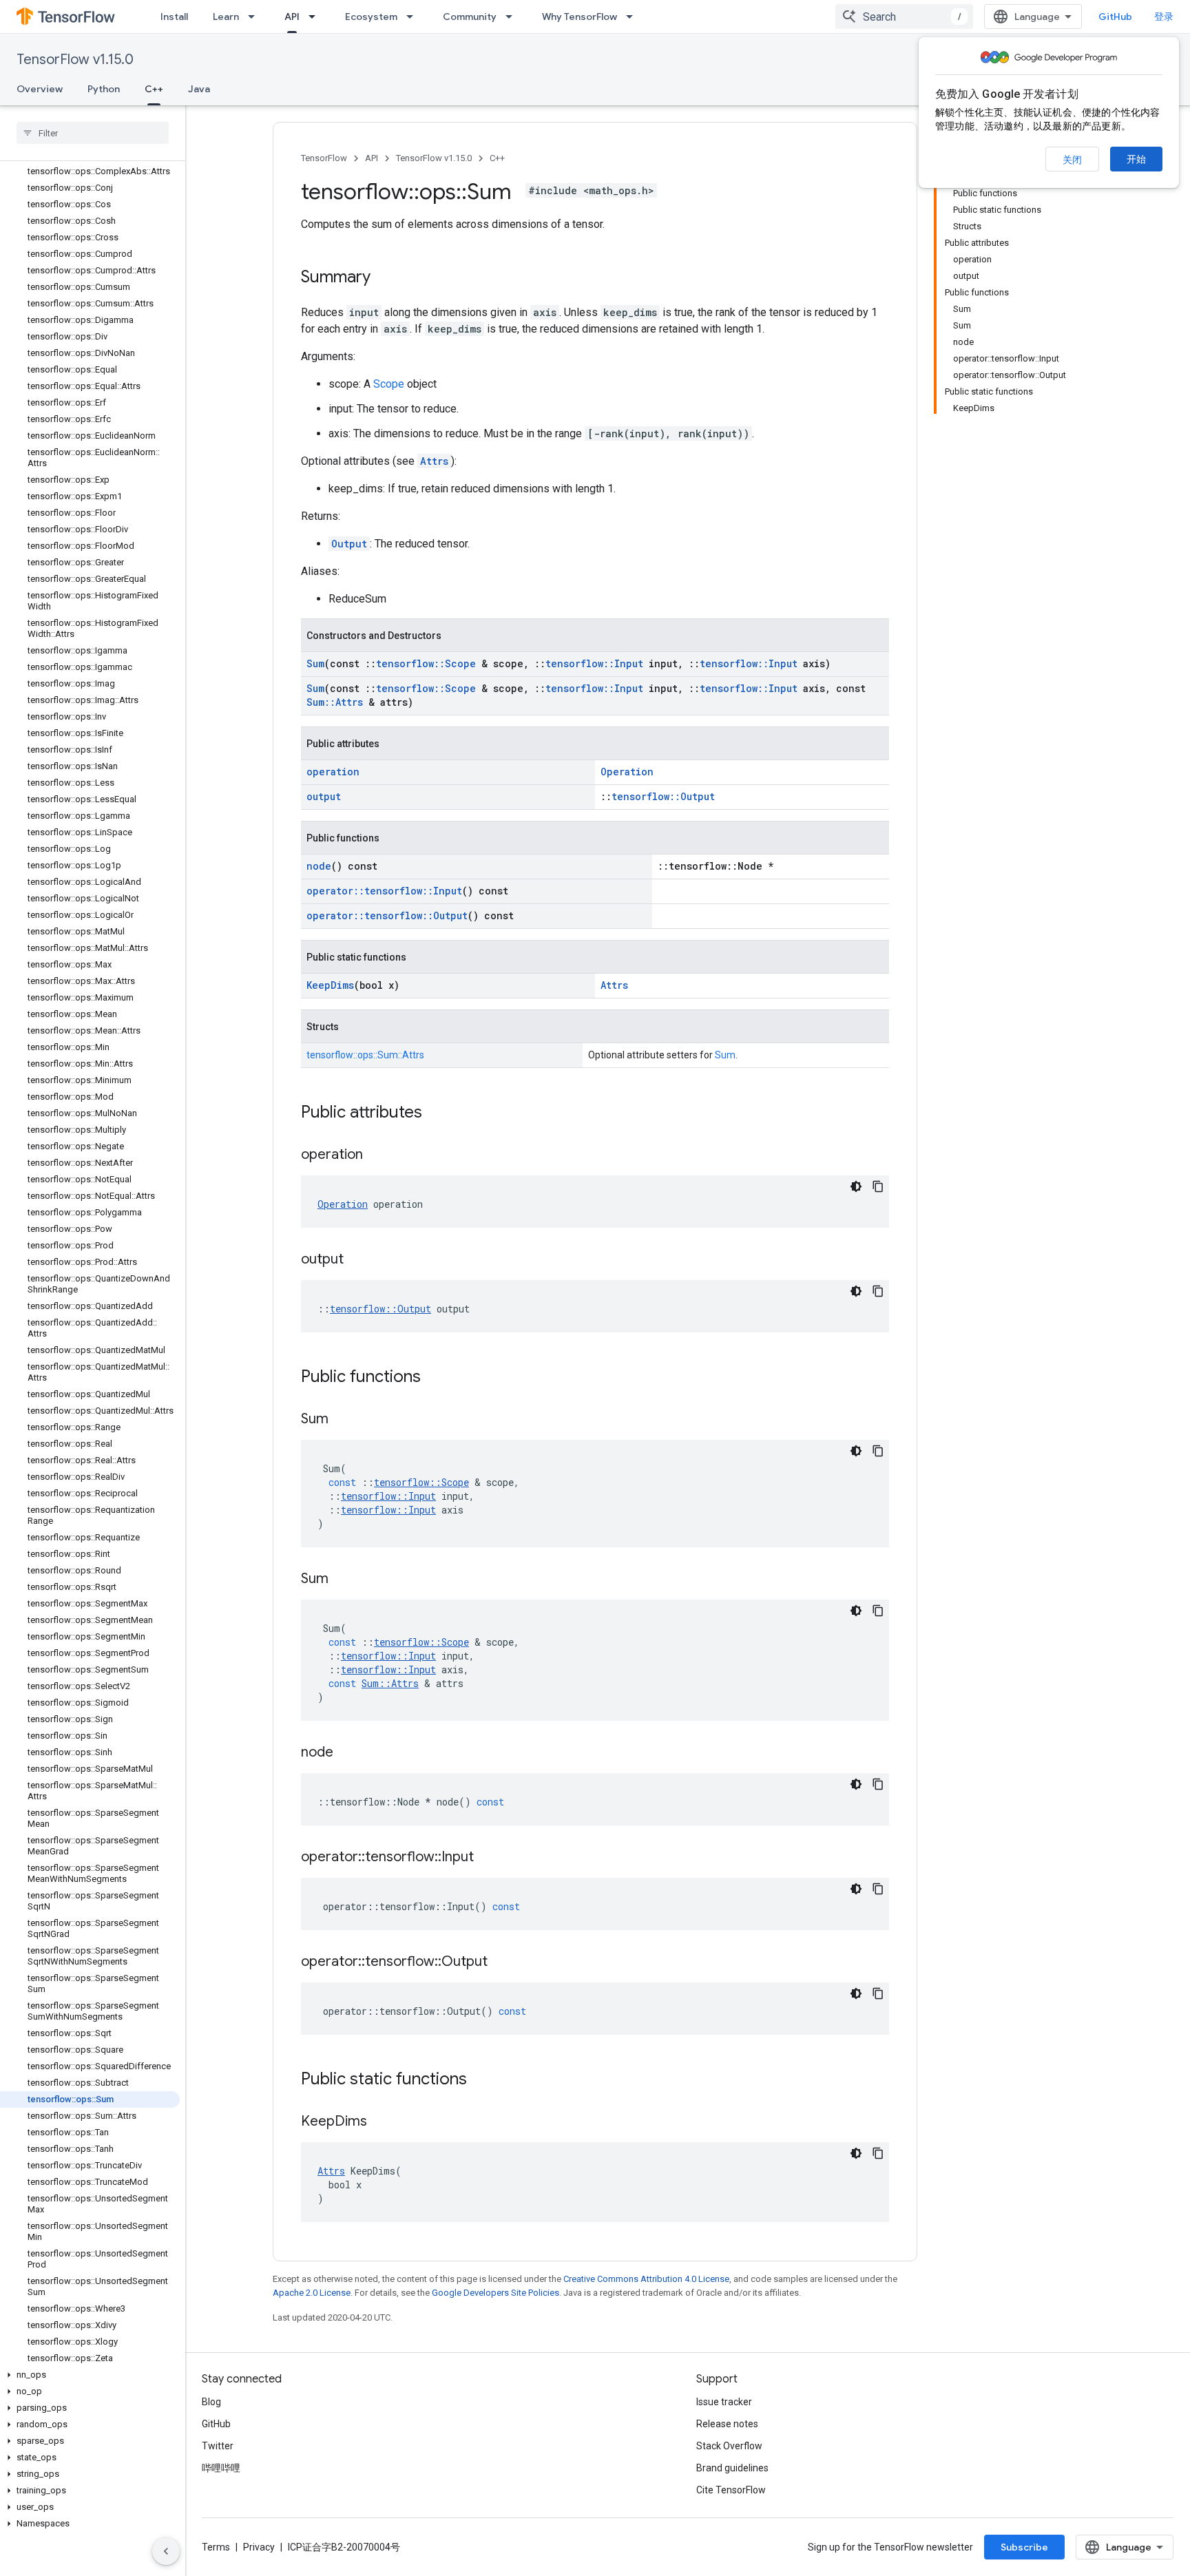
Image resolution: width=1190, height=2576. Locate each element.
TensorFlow (324, 158)
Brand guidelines (732, 2468)
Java (199, 89)
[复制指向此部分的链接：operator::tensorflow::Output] (501, 1962)
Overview (40, 89)
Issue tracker (724, 2402)
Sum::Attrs (335, 702)
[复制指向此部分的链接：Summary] (384, 278)
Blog (211, 2402)
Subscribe (1024, 2547)
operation (333, 772)
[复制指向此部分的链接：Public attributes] (436, 1113)
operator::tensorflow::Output (387, 915)
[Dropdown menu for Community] (513, 17)
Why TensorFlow (580, 17)
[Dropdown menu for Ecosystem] (414, 17)
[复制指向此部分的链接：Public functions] (435, 1378)
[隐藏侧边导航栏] (166, 2551)
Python (104, 89)
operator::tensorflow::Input (384, 891)
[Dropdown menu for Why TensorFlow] (634, 17)
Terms (216, 2547)
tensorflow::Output (663, 796)
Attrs (434, 461)
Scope (389, 384)
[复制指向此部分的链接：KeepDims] (381, 2122)
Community (470, 17)
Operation (627, 772)
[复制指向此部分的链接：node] (347, 1753)
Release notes (727, 2424)
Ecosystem (371, 17)
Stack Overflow (729, 2446)
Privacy (259, 2547)
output (324, 796)
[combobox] (904, 17)
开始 (1136, 159)
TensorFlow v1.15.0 (75, 60)
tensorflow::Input (594, 663)
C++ (154, 89)
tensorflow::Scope (426, 663)
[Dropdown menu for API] (316, 17)
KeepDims (330, 985)
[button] (90, 2375)
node (319, 866)
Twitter (218, 2446)
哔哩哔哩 (221, 2468)
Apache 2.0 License (312, 2293)
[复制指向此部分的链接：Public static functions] (481, 2080)
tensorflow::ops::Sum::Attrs (365, 1055)
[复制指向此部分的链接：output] (357, 1260)
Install (174, 17)
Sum (315, 663)
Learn (226, 17)
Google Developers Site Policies (495, 2293)
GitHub (1115, 17)
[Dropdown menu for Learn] (255, 17)
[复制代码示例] (878, 1186)
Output (349, 544)
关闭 (1072, 160)
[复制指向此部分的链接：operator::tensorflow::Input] (488, 1858)
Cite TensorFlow (731, 2490)
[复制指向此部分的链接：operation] (377, 1155)
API (292, 17)
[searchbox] (93, 133)
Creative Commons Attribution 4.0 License (646, 2279)
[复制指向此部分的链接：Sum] (342, 1420)
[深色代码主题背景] (856, 1186)
